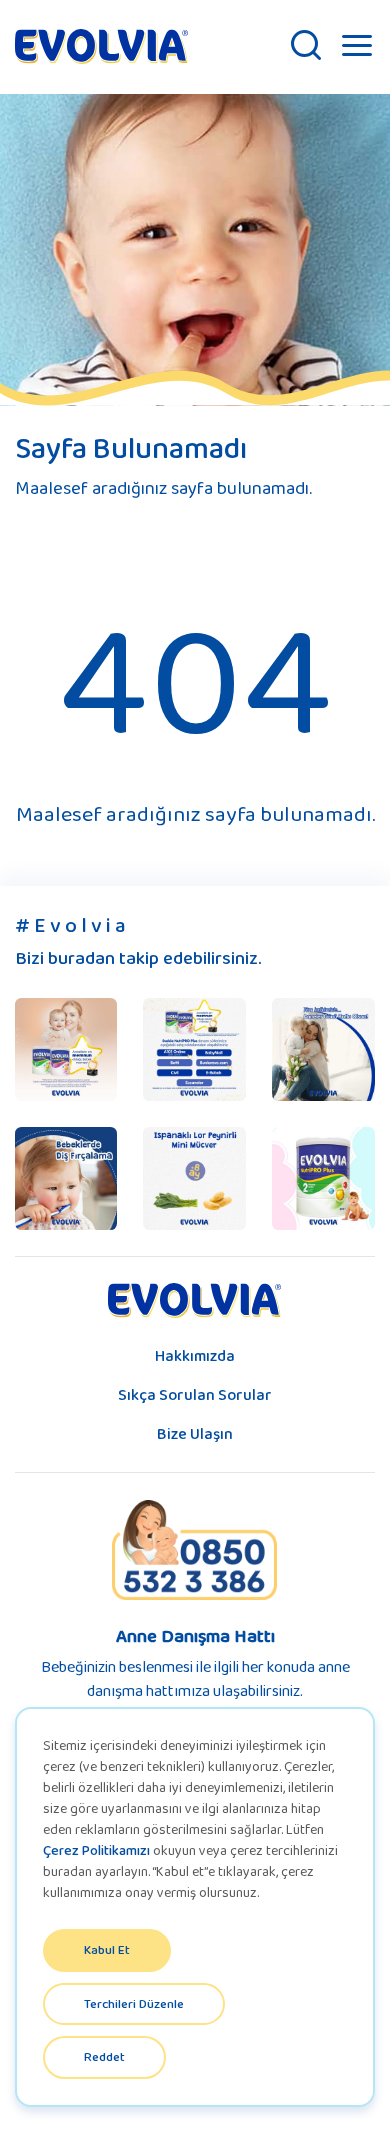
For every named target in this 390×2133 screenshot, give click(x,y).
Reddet (104, 2056)
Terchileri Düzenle (134, 2003)
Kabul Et (107, 1949)
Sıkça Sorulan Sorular (195, 1394)
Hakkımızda (195, 1355)
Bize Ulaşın (195, 1433)
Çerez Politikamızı (96, 1850)
